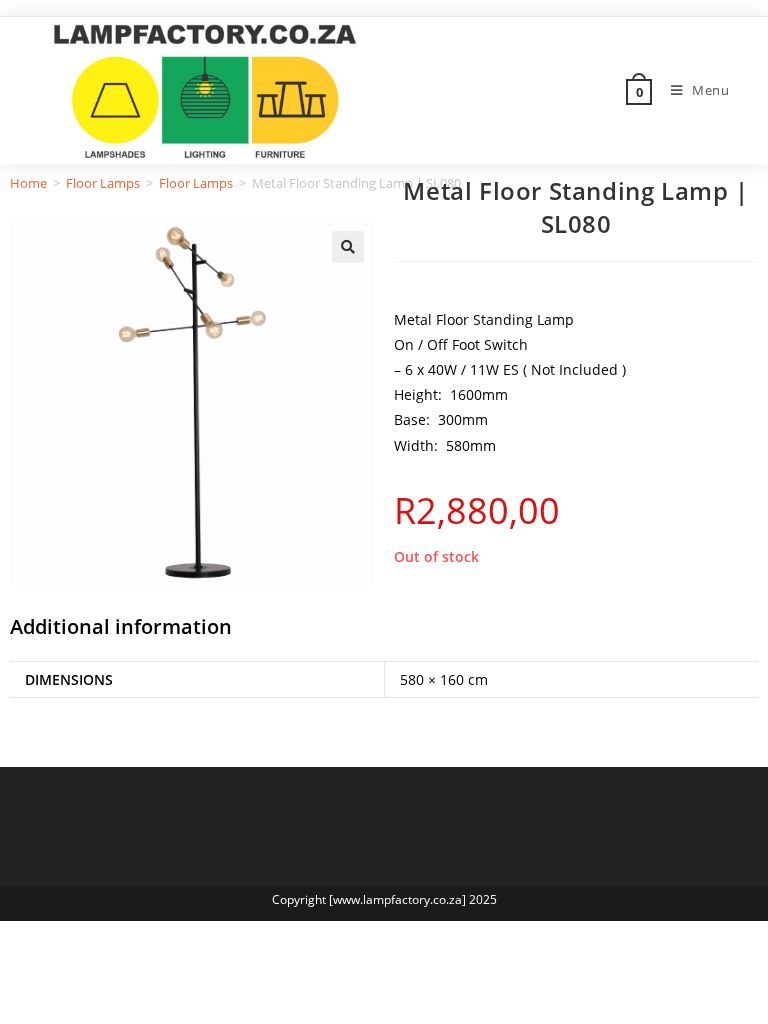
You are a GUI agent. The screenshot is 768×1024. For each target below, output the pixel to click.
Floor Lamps (103, 183)
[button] (348, 247)
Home (28, 183)
